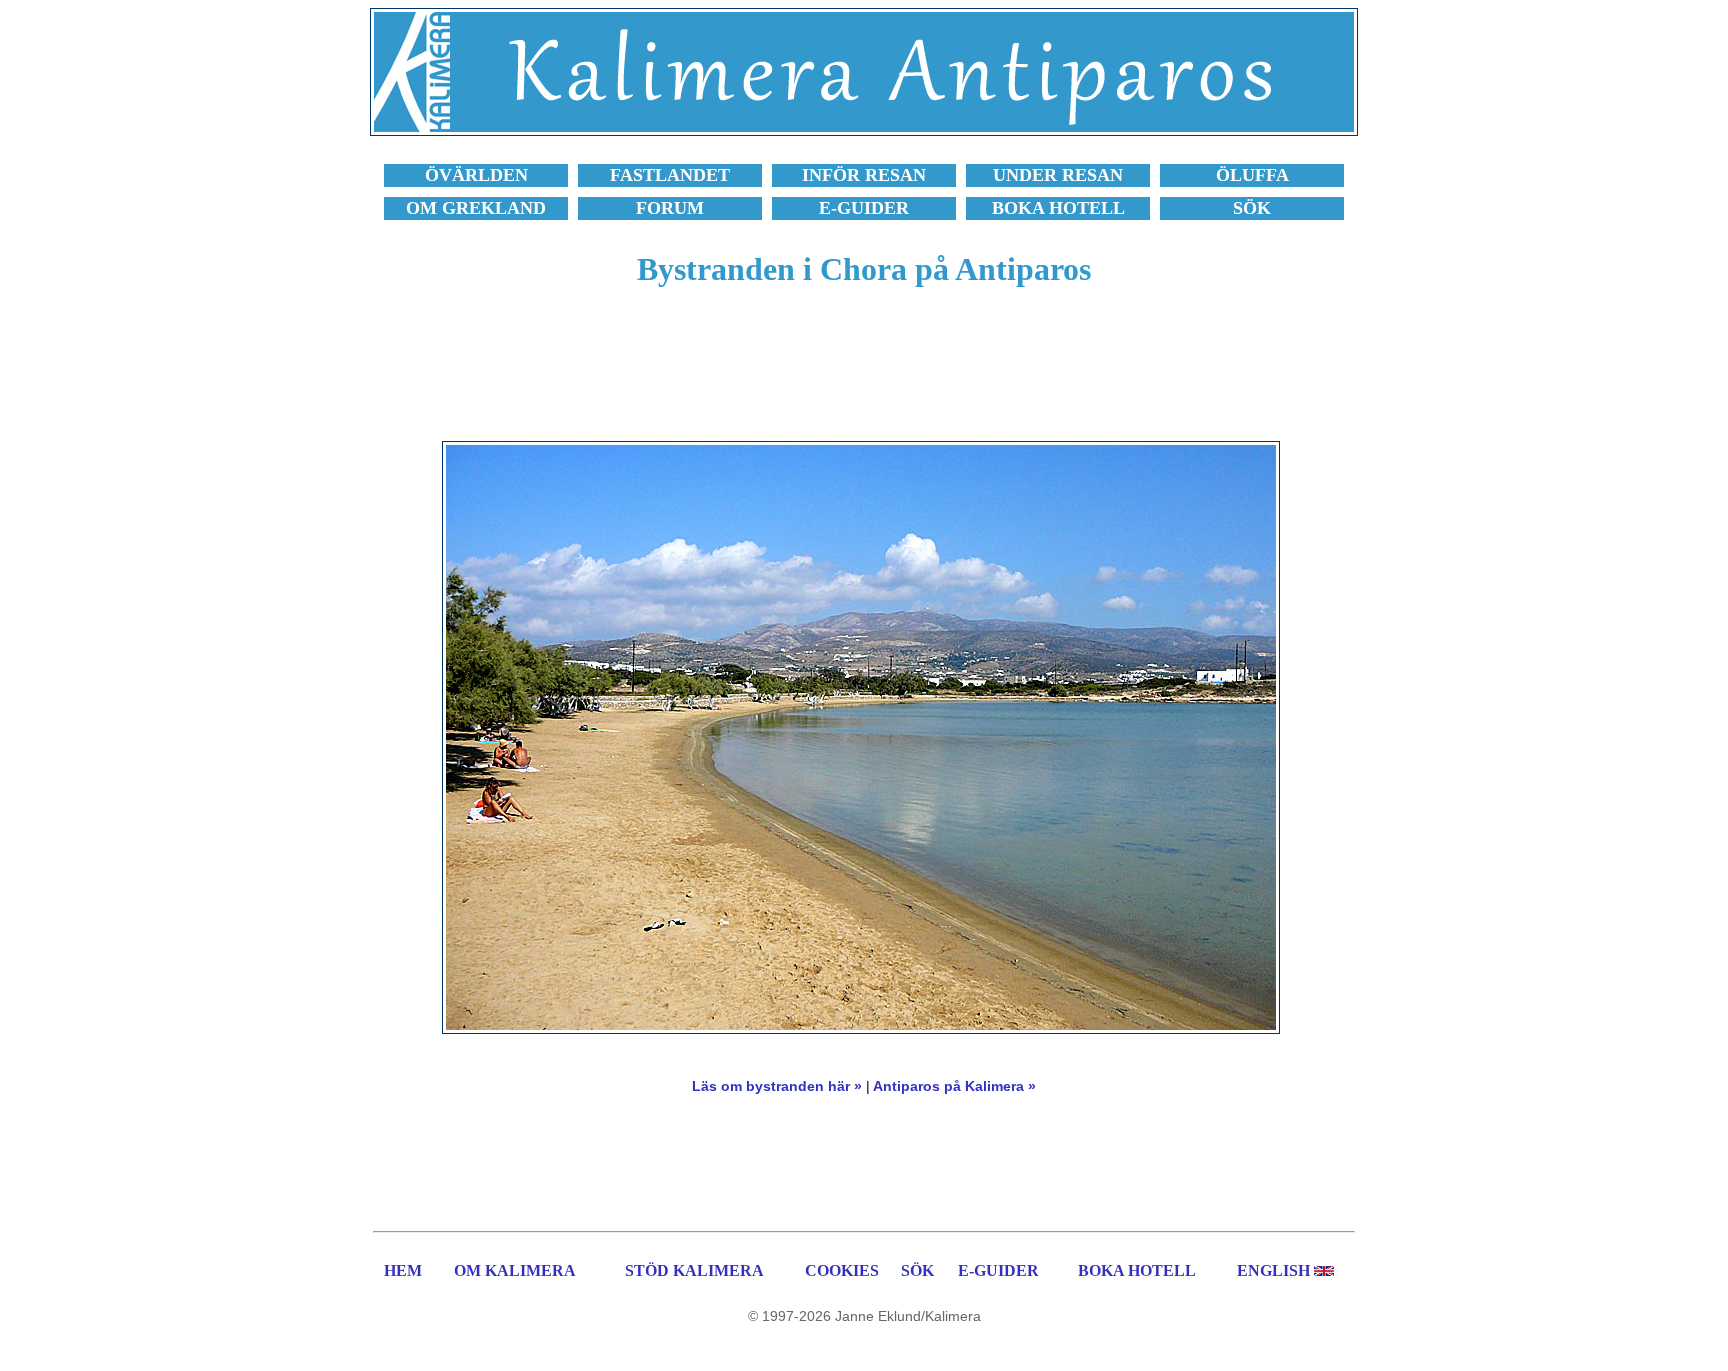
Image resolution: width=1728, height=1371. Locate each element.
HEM (403, 1270)
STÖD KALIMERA (694, 1270)
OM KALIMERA (515, 1270)
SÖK (917, 1270)
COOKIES (842, 1270)
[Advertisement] (864, 375)
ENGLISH (1273, 1270)
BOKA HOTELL (1137, 1270)
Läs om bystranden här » (777, 1086)
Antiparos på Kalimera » (954, 1086)
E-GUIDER (998, 1270)
